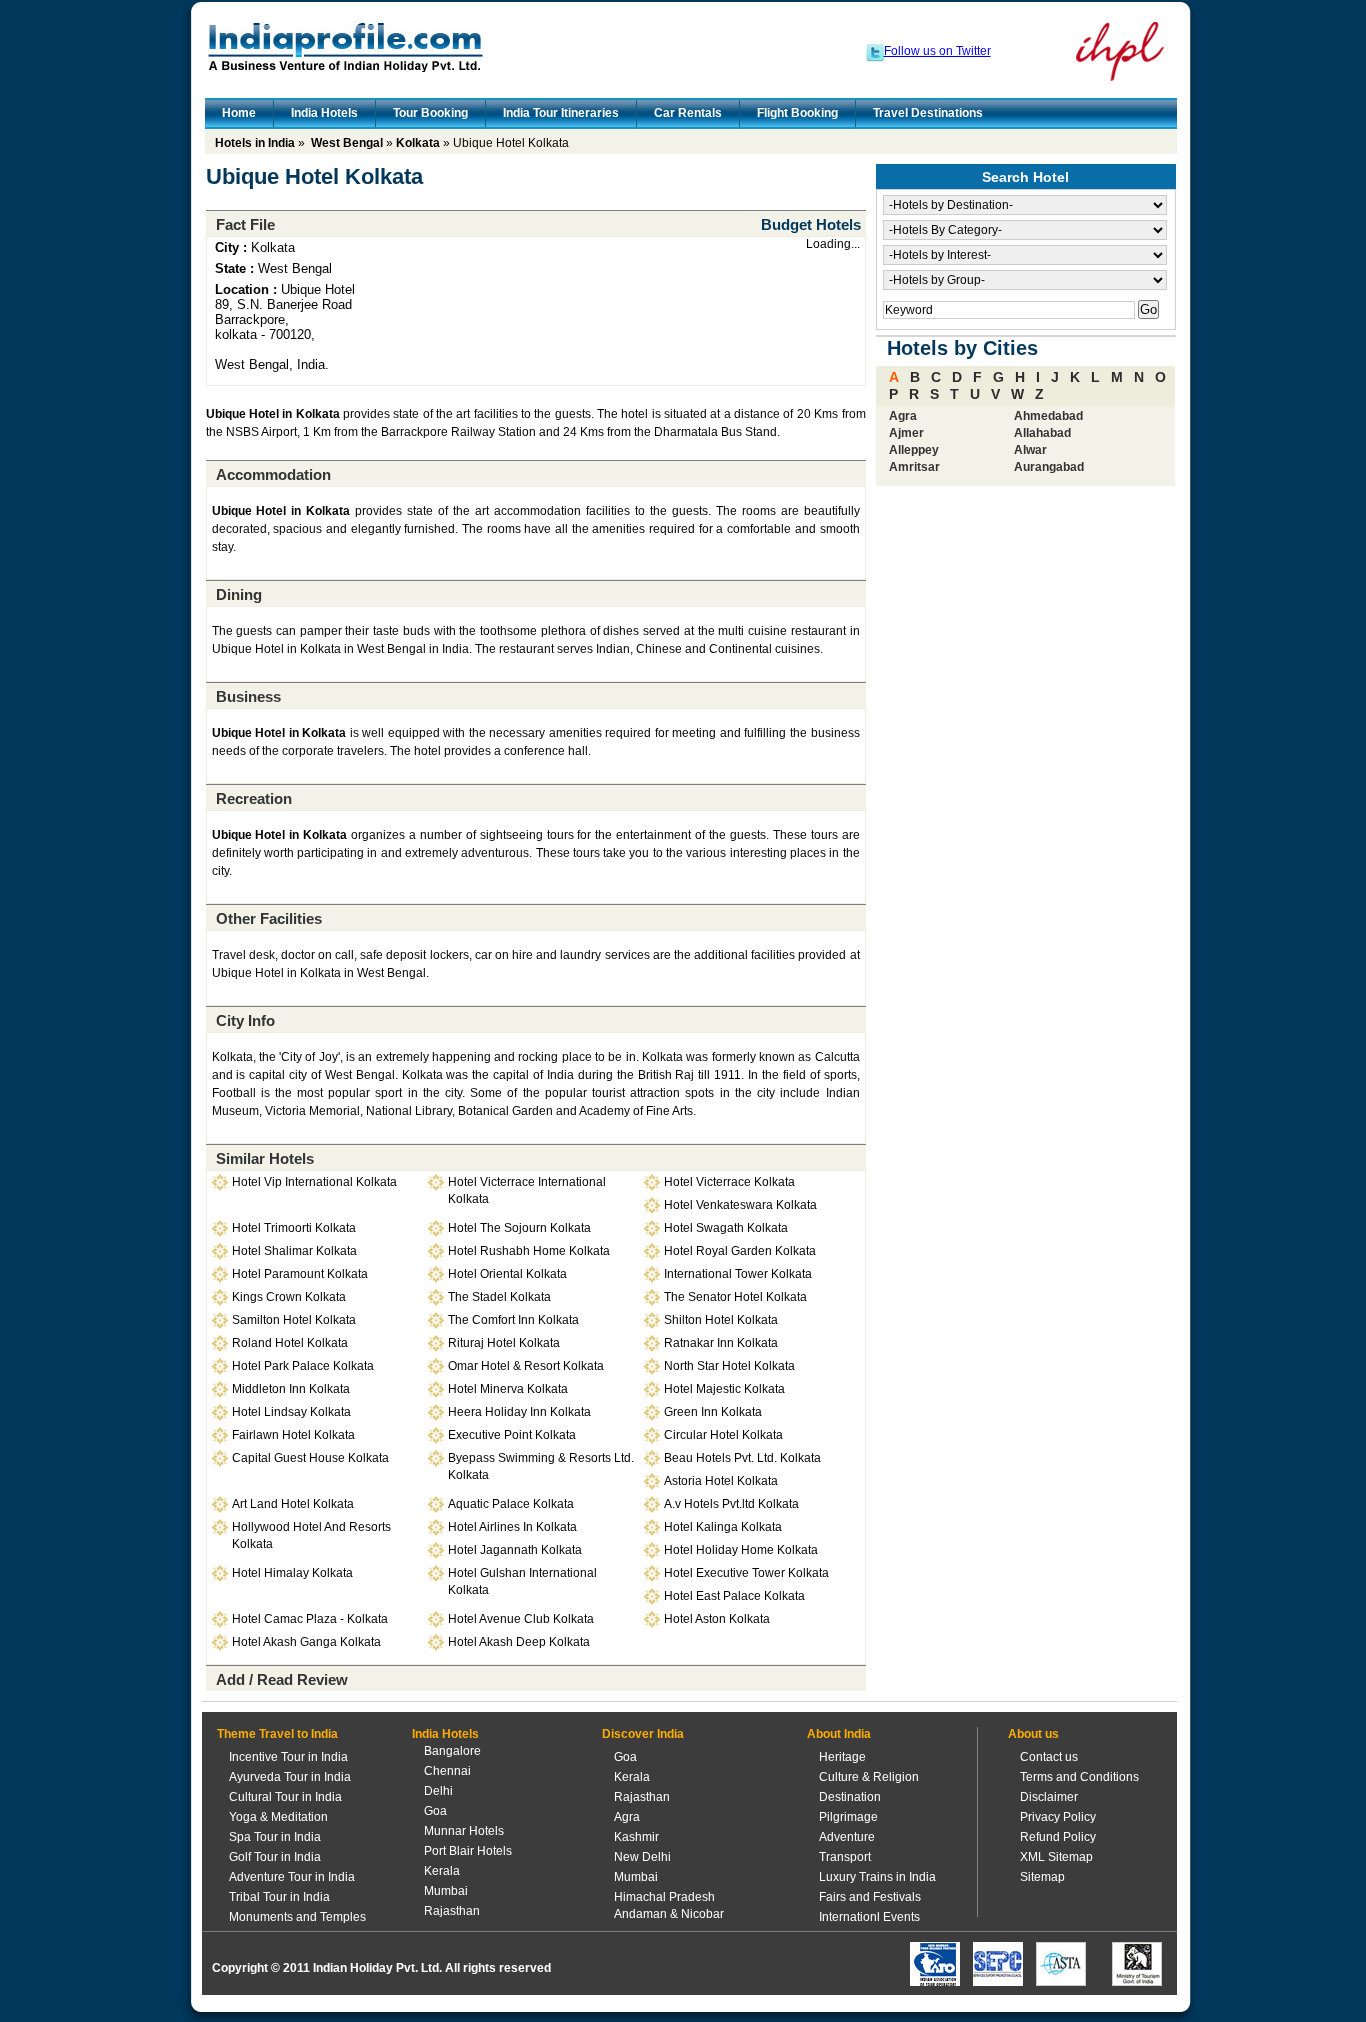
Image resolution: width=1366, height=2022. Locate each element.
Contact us (1049, 1757)
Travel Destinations (928, 113)
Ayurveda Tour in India (290, 1777)
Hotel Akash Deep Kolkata (519, 1642)
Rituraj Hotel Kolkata (504, 1343)
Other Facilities (269, 918)
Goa (435, 1811)
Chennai (447, 1771)
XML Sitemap (1056, 1857)
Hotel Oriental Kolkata (507, 1274)
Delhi (438, 1791)
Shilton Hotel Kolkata (721, 1320)
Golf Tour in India (275, 1857)
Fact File (245, 224)
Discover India (643, 1734)
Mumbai (446, 1891)
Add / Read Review (282, 1679)
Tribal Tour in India (279, 1897)
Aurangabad (1049, 467)
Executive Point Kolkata (512, 1435)
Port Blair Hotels (468, 1851)
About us (1033, 1734)
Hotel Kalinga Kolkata (723, 1527)
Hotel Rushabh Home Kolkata (529, 1251)
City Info (245, 1020)
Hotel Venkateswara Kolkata (740, 1205)
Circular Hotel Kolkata (723, 1435)
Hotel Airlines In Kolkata (512, 1527)
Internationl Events (869, 1917)
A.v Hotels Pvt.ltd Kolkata (731, 1504)
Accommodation (273, 474)
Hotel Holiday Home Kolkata (741, 1550)
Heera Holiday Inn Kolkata (519, 1412)
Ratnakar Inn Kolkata (721, 1343)
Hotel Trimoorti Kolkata (294, 1228)
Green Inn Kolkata (713, 1412)
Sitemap (1042, 1877)
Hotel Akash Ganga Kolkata (306, 1642)
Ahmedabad (1048, 416)
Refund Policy (1058, 1837)
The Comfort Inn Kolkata (513, 1320)
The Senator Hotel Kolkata (735, 1297)
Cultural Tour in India (285, 1797)
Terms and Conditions (1079, 1777)
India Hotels (324, 113)
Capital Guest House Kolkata (310, 1458)
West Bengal (347, 143)
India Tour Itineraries (561, 113)
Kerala (442, 1871)
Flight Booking (797, 113)
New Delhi (642, 1857)
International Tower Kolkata (738, 1274)
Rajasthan (452, 1911)
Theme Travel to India (277, 1734)
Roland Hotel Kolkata (290, 1343)
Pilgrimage (848, 1817)
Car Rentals (688, 113)
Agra (903, 416)
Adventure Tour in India (292, 1877)
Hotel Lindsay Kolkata (291, 1412)
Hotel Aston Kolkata (717, 1619)
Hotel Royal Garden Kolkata (740, 1251)
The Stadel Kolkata (499, 1297)
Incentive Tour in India (288, 1757)
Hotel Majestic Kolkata (724, 1389)
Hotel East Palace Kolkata (734, 1596)
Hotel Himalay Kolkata (292, 1573)
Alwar (1030, 450)
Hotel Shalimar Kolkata (294, 1251)
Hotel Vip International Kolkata (314, 1182)
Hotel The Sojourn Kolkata (519, 1228)
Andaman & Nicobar (669, 1914)
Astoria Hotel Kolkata (721, 1481)
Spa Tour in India (275, 1837)
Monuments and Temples (297, 1917)
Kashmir (636, 1837)
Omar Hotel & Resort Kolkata (526, 1366)
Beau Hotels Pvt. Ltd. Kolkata (742, 1458)
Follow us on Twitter (937, 51)
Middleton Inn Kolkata (291, 1389)
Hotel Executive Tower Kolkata (746, 1573)
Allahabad (1042, 433)
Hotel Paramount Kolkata (300, 1274)
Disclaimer (1049, 1797)
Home (239, 113)
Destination (850, 1797)
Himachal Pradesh (664, 1897)
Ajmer (906, 433)
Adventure (847, 1837)
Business (248, 696)
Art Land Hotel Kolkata (293, 1504)
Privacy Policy (1058, 1817)
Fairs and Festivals (870, 1897)
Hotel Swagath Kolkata (726, 1228)
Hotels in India (255, 143)
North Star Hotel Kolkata (729, 1366)
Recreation (254, 798)
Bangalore (452, 1751)
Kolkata (418, 143)
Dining (239, 594)
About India (839, 1734)
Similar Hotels (265, 1158)
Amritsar (914, 467)
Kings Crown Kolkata (289, 1297)
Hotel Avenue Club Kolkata (521, 1619)
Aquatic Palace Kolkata (511, 1504)
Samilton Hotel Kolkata (294, 1320)
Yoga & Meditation (278, 1817)
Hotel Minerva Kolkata (508, 1389)
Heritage (842, 1757)
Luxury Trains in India (877, 1877)
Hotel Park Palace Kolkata (303, 1366)
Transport (845, 1857)
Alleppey (914, 450)
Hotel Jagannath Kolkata (515, 1550)
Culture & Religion (869, 1777)
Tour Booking (430, 113)
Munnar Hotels (464, 1831)
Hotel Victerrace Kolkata (729, 1182)
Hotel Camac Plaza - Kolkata (310, 1619)
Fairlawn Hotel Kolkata (293, 1435)
